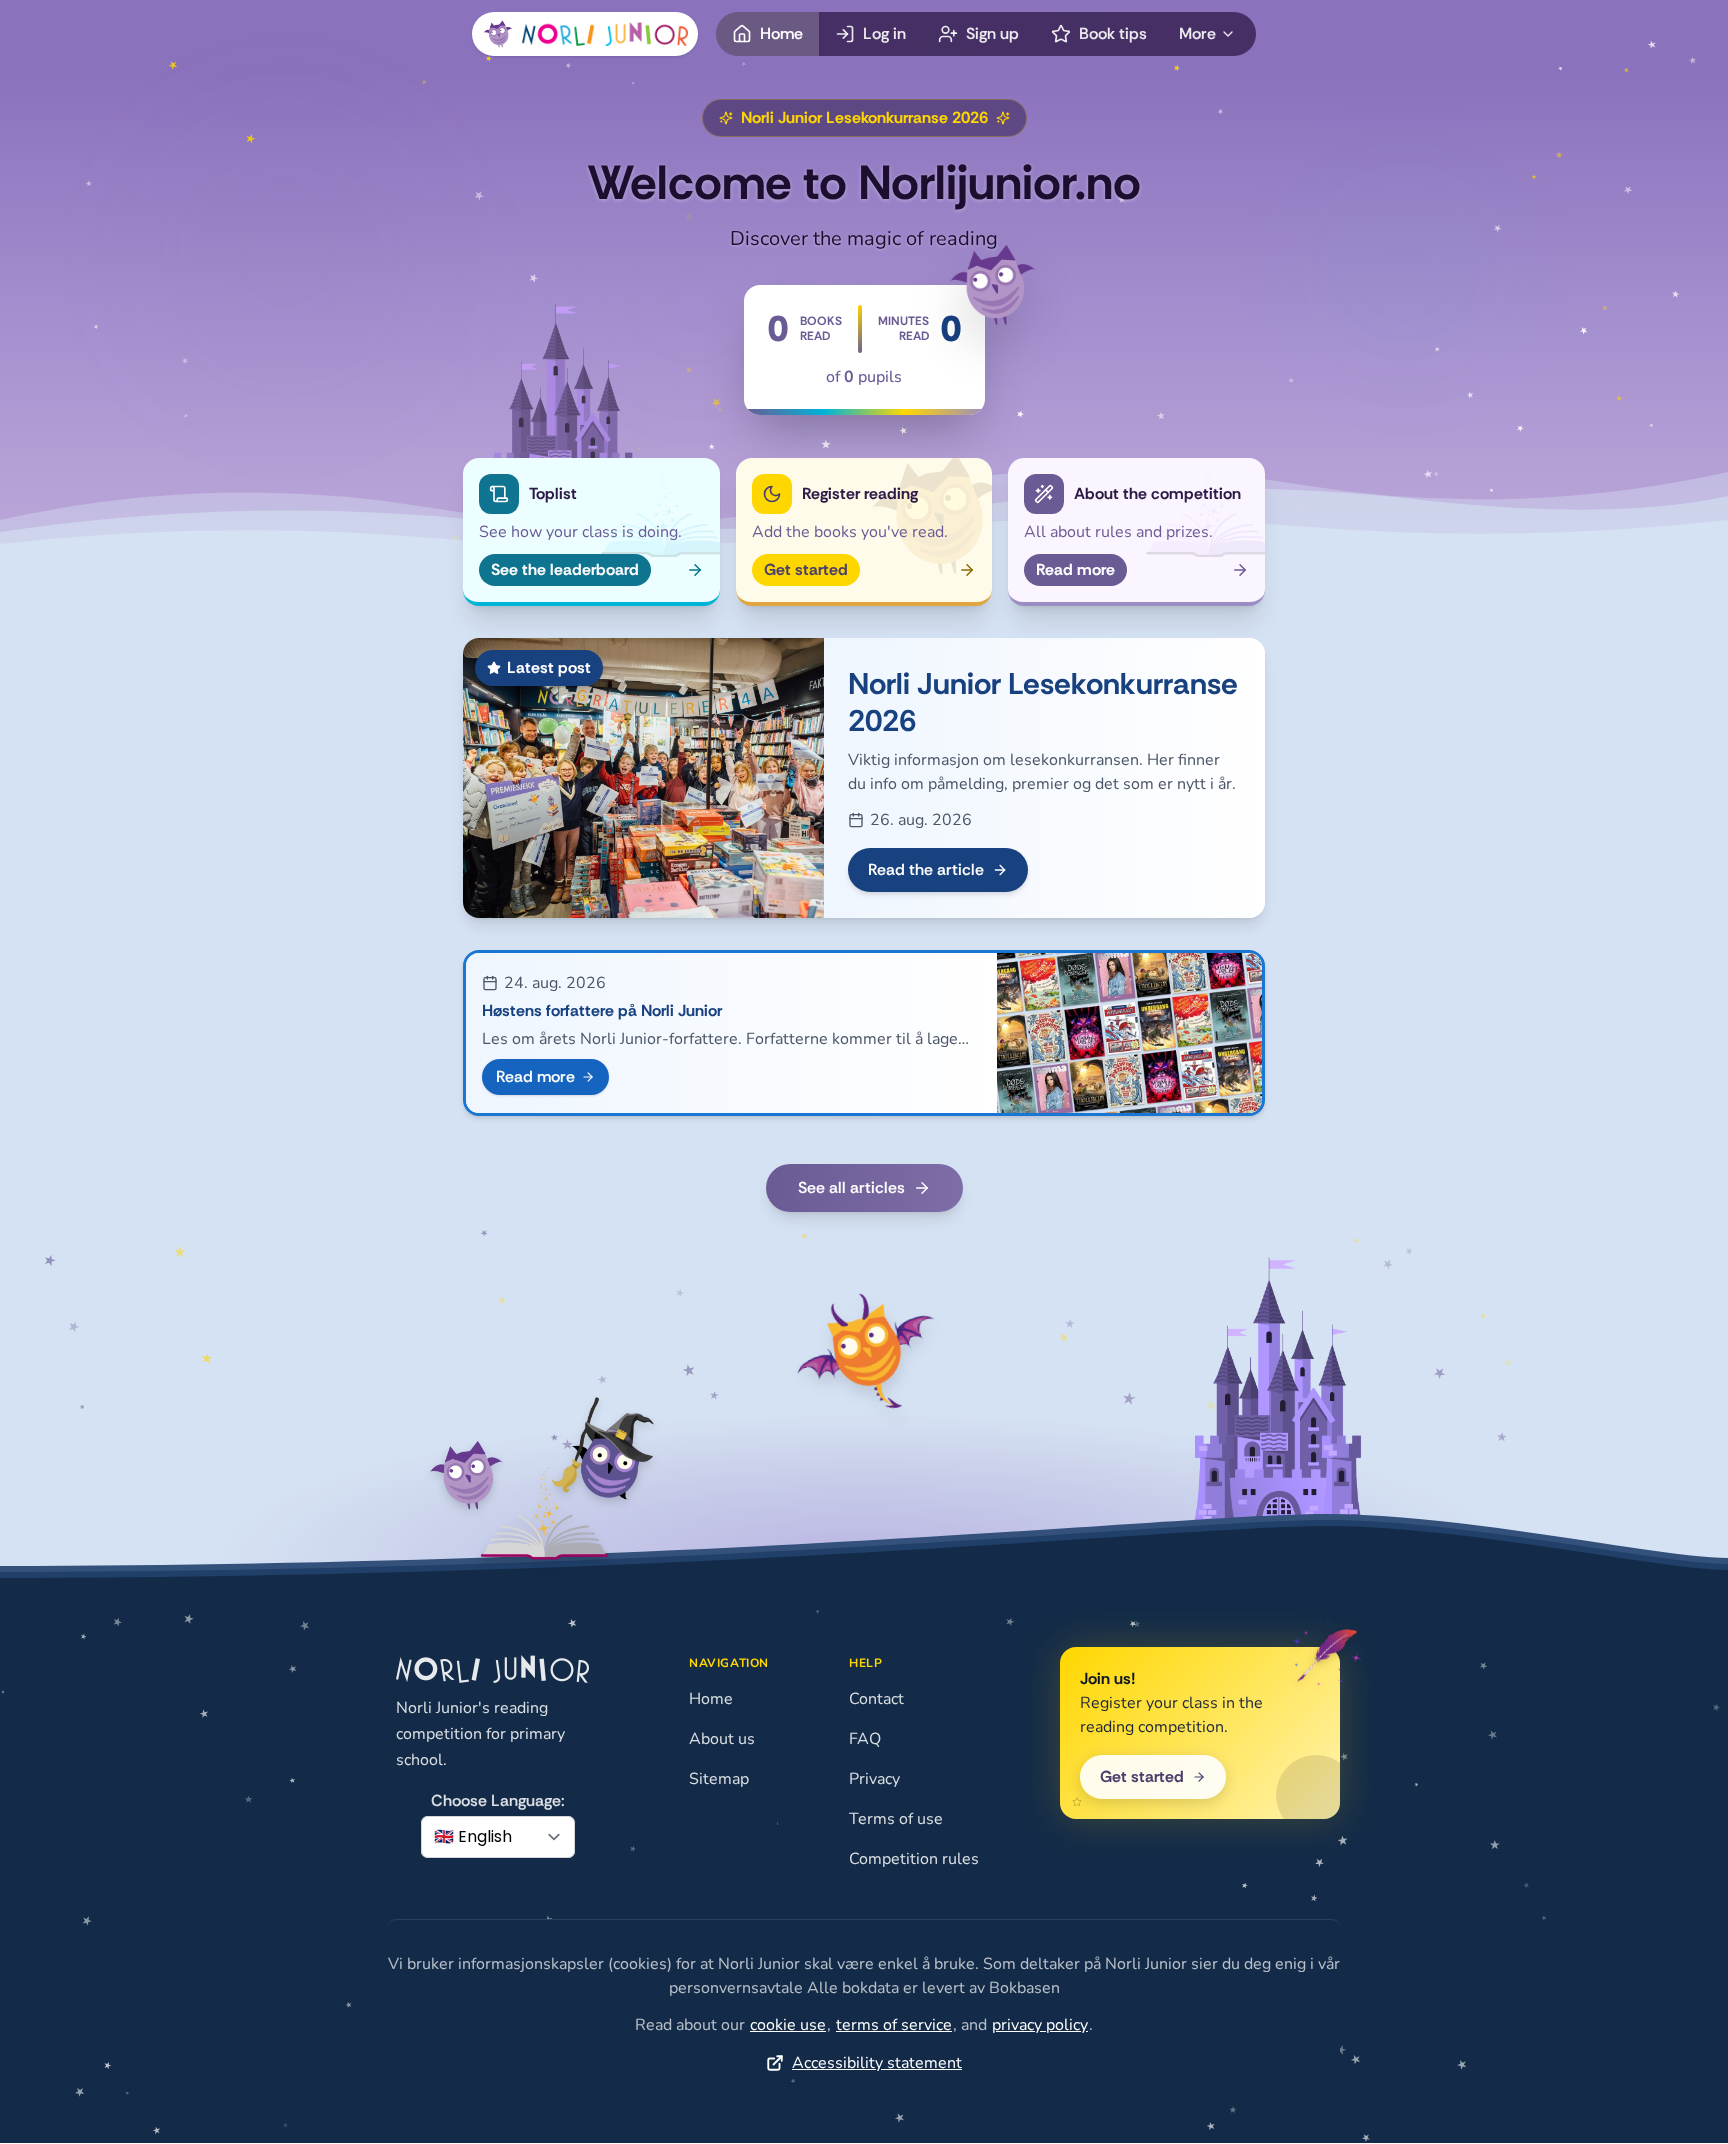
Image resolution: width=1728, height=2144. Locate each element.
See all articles (851, 1187)
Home (711, 1699)
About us (722, 1739)
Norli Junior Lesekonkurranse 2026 (1043, 702)
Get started (1142, 1776)
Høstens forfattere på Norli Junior (602, 1010)
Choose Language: (498, 1800)
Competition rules (914, 1859)
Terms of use (896, 1819)
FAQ (865, 1739)
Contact (876, 1699)
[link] (788, 2025)
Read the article (926, 869)
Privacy (874, 1779)
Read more (535, 1076)
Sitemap (719, 1779)
